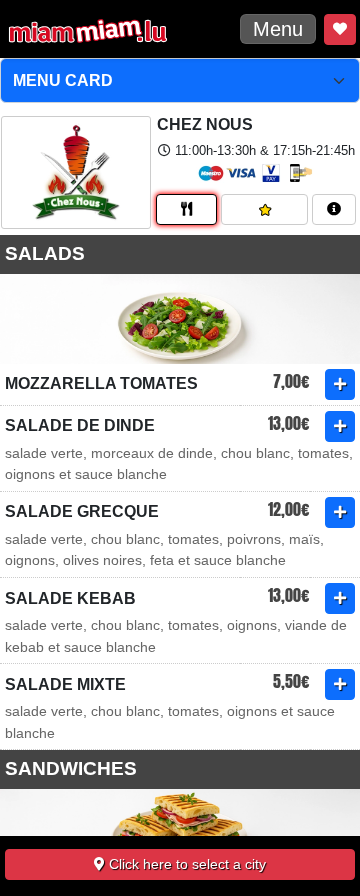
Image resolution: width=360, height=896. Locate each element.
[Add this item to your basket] (340, 384)
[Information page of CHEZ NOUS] (334, 209)
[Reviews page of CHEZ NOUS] (264, 209)
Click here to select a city (185, 864)
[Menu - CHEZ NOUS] (186, 209)
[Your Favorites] (340, 29)
